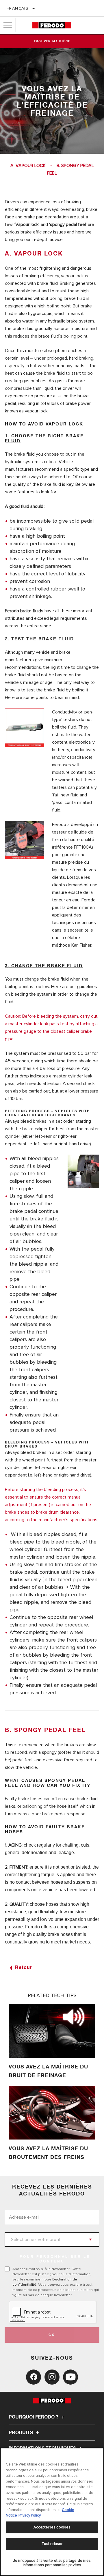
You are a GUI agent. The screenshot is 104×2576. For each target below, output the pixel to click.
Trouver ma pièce (52, 41)
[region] (52, 2512)
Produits (21, 2433)
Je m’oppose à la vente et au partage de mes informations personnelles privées (52, 2563)
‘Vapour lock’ (27, 224)
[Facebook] (34, 2377)
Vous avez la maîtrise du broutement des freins (48, 2153)
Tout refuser (52, 2544)
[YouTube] (70, 2377)
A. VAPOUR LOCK (28, 166)
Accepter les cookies (52, 2527)
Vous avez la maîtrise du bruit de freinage (48, 2071)
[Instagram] (52, 2377)
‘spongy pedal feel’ (68, 224)
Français (18, 8)
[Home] (52, 25)
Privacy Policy (30, 2515)
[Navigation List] (8, 25)
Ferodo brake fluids (24, 611)
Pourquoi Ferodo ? (34, 2417)
